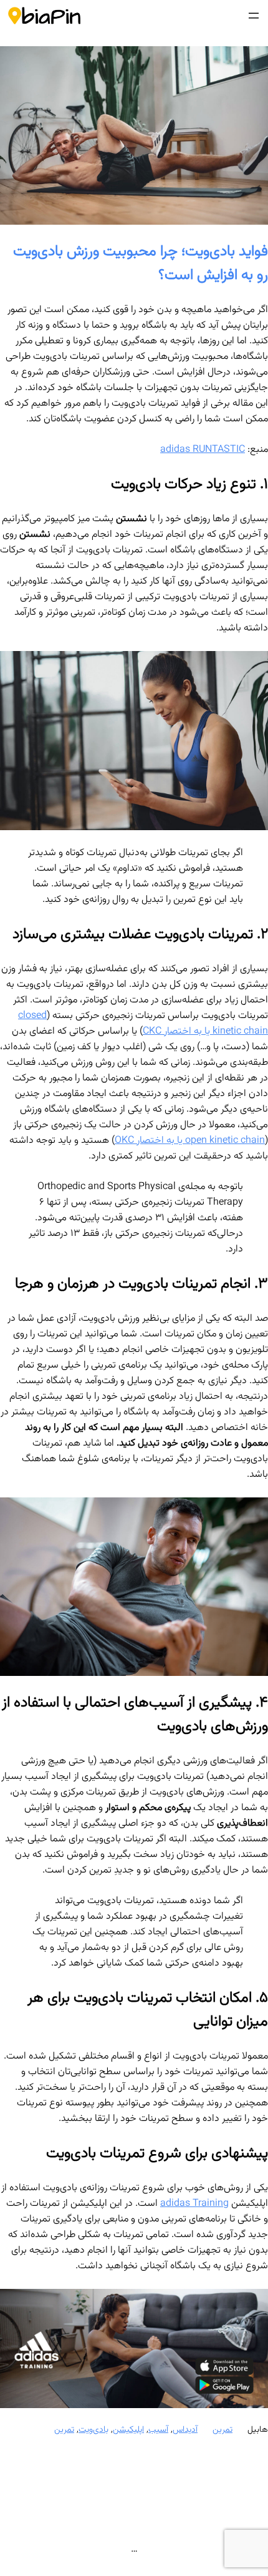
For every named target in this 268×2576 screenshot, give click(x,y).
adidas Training (194, 2204)
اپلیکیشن (128, 2430)
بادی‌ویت (93, 2430)
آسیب (158, 2430)
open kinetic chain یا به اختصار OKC (190, 1141)
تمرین (223, 2430)
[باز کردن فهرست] (254, 16)
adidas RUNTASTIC (203, 450)
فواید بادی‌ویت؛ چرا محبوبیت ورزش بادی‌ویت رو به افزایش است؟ (141, 263)
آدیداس (185, 2430)
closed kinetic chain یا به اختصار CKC (143, 1024)
